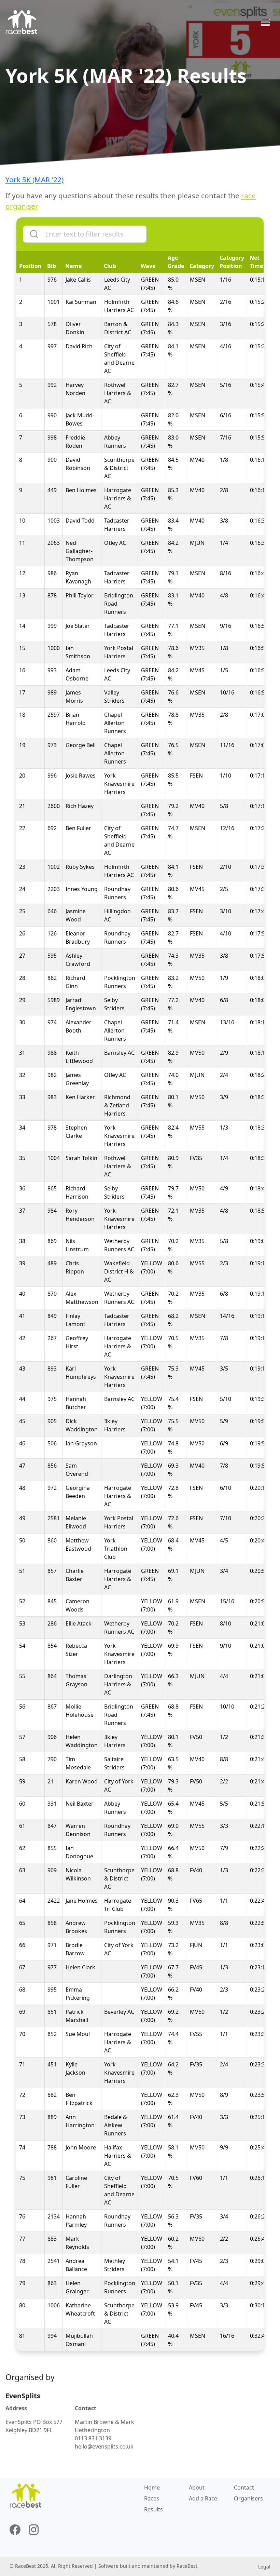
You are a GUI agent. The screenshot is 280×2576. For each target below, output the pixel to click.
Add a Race (203, 2498)
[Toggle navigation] (265, 22)
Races (152, 2498)
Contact (244, 2487)
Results (153, 2509)
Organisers (248, 2498)
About (197, 2487)
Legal (264, 2567)
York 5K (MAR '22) (34, 179)
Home (152, 2487)
